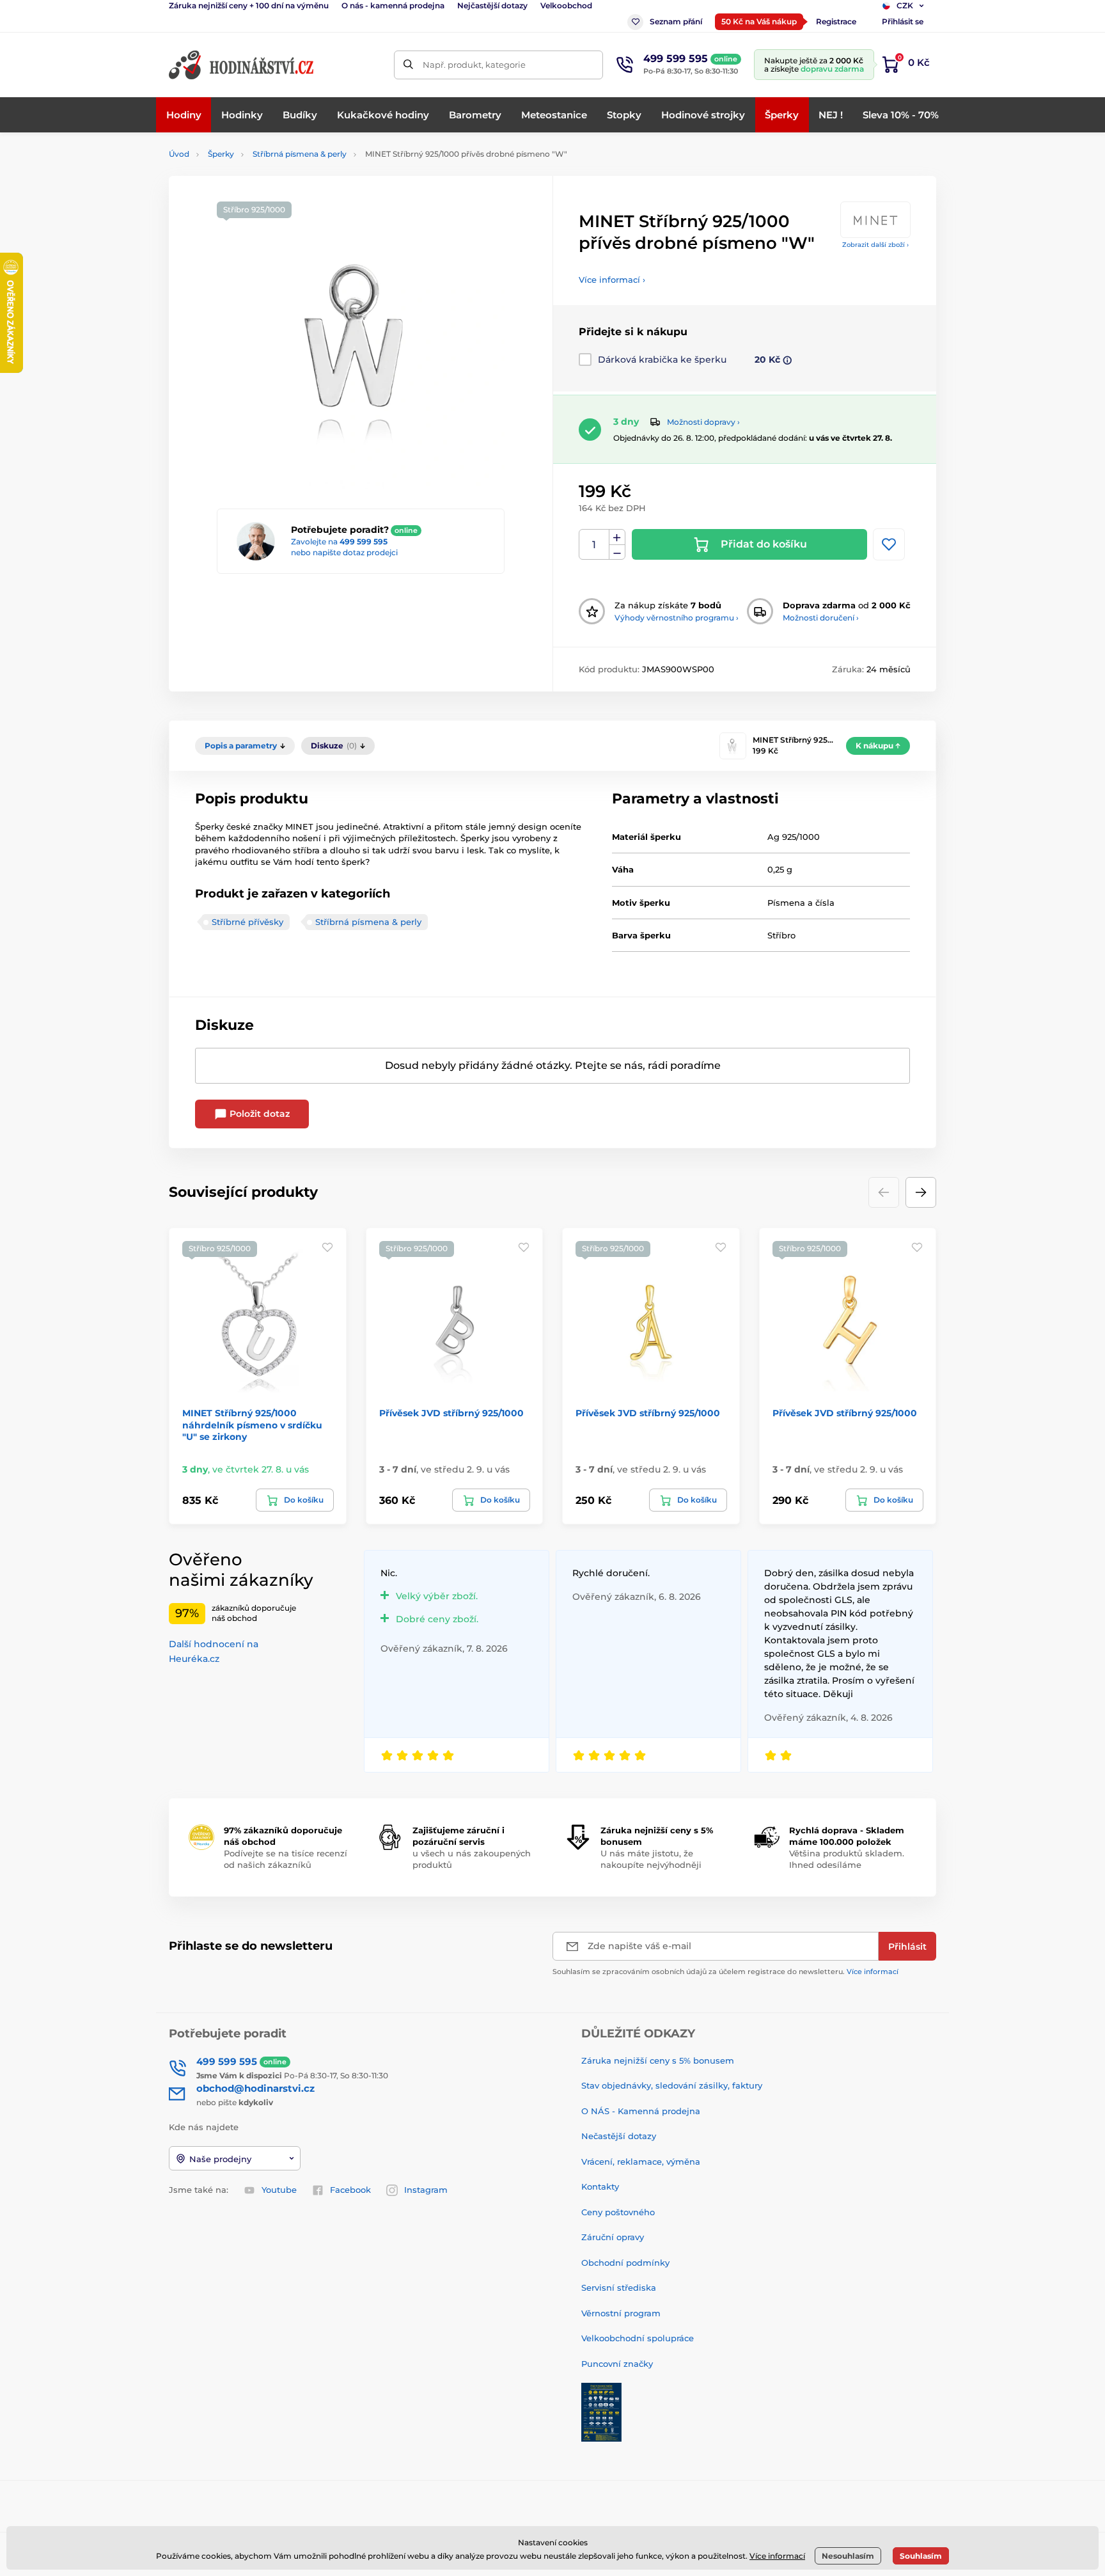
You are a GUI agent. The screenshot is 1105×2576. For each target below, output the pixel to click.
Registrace (836, 21)
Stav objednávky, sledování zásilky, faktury (672, 2085)
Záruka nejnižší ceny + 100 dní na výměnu (249, 5)
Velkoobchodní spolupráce (638, 2338)
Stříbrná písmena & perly (300, 154)
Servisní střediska (619, 2288)
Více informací (873, 1972)
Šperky (221, 154)
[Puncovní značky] (601, 2412)
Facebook (350, 2190)
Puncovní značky (617, 2364)
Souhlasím (921, 2556)
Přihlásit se (903, 21)
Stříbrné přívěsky (247, 922)
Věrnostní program (621, 2313)
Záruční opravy (613, 2237)
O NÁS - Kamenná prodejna (641, 2111)
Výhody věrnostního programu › (677, 618)
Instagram (426, 2190)
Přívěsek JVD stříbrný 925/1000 (451, 1413)
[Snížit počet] (617, 552)
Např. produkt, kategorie (474, 65)
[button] (921, 1192)
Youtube (279, 2190)
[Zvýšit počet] (617, 537)
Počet (594, 545)
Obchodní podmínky (625, 2263)
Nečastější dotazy (619, 2136)
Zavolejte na (339, 541)
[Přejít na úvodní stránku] (242, 65)
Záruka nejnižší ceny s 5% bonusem (658, 2060)
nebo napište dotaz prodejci (344, 552)
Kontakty (600, 2186)
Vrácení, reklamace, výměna (641, 2161)
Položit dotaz (258, 1114)
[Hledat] (408, 65)
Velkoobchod (566, 5)
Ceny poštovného (618, 2212)
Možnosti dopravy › (703, 422)
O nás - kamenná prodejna (393, 5)
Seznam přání (676, 21)
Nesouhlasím (848, 2556)
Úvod (179, 154)
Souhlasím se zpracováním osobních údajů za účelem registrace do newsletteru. (725, 1972)
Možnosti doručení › (821, 618)
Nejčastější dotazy (492, 5)
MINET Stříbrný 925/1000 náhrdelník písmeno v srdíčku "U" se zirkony (252, 1425)
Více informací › (612, 280)
